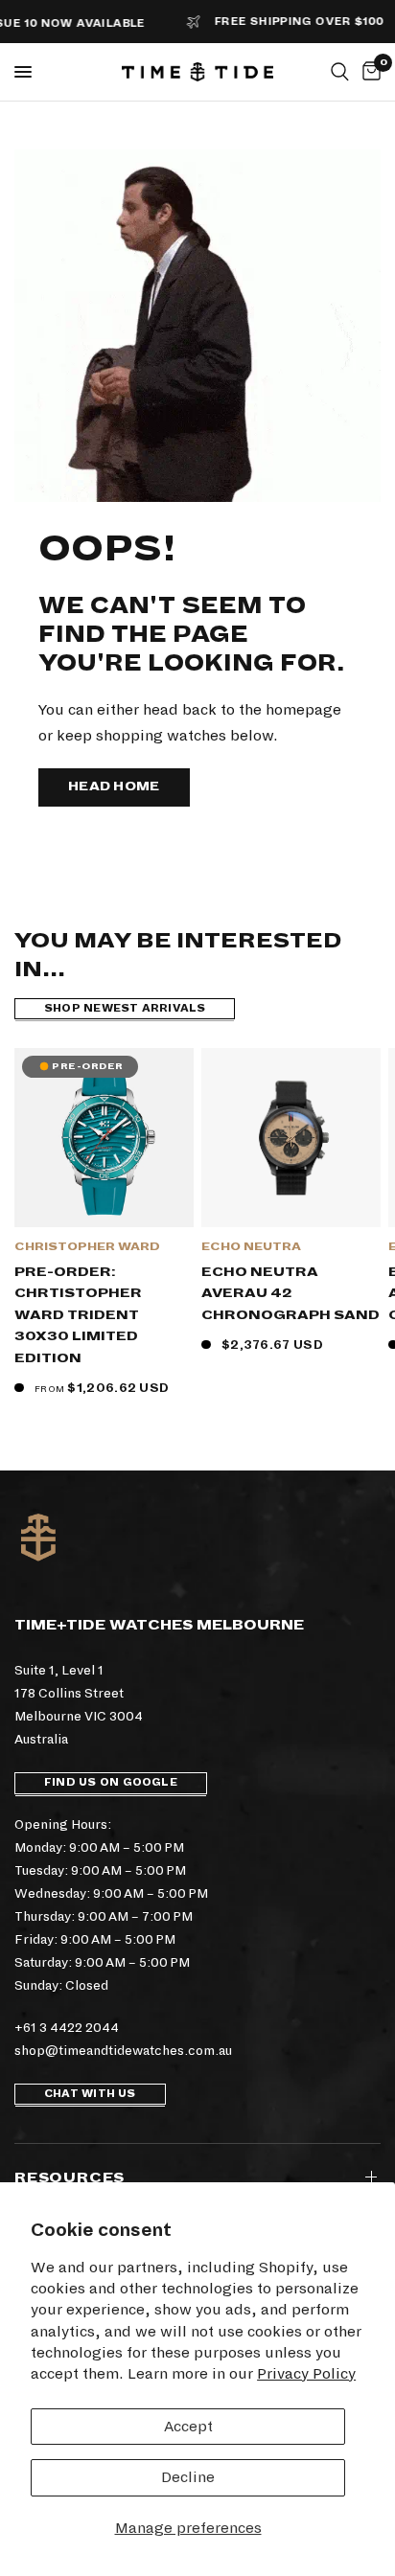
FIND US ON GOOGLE (111, 1782)
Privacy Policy (306, 2373)
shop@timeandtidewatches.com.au (123, 2051)
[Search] (340, 72)
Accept (188, 2426)
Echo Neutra (251, 1247)
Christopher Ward (87, 1247)
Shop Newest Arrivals (125, 1008)
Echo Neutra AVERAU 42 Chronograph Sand (290, 1293)
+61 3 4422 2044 (67, 2028)
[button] (114, 787)
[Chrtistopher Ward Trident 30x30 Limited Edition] (104, 1138)
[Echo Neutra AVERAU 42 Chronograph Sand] (291, 1138)
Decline (188, 2477)
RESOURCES (70, 2177)
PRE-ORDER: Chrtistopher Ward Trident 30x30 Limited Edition (78, 1315)
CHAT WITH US (90, 2094)
